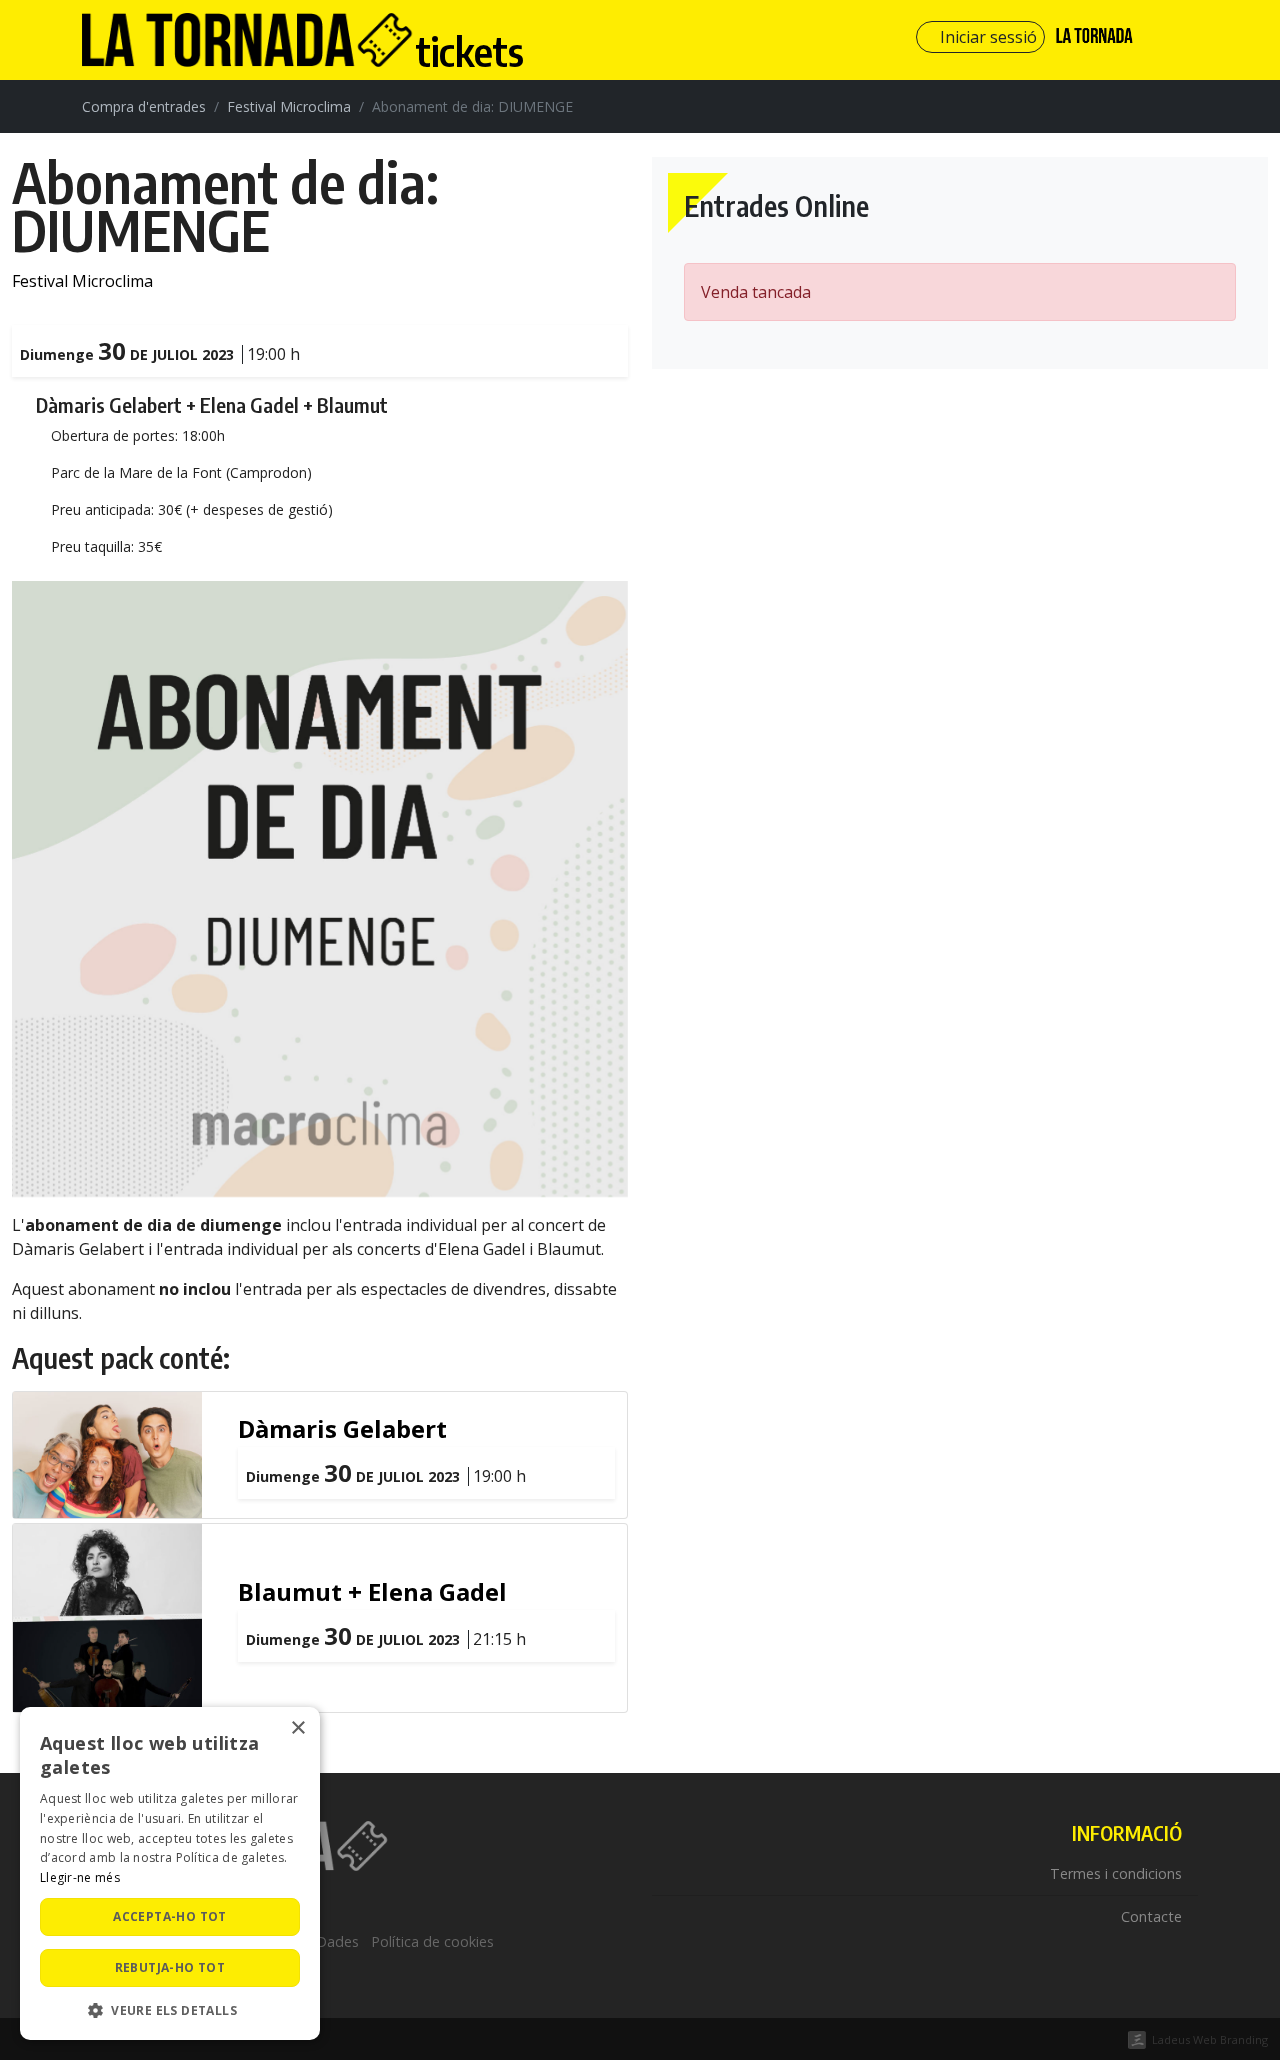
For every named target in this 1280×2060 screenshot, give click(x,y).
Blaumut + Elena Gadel (372, 1591)
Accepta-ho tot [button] (170, 1916)
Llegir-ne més (80, 1877)
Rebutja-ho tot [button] (170, 1967)
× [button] (297, 1728)
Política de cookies (432, 1941)
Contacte (1151, 1916)
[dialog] (170, 1873)
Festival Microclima (289, 106)
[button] (170, 2010)
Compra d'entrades (144, 106)
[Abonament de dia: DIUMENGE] (320, 888)
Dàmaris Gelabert (342, 1428)
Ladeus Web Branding (1210, 2039)
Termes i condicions (1116, 1873)
